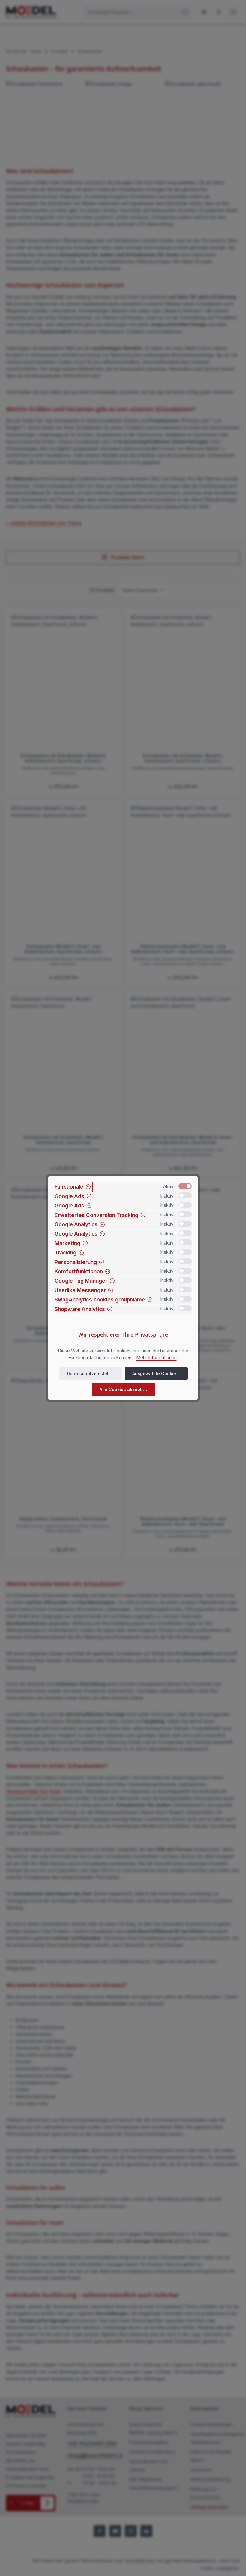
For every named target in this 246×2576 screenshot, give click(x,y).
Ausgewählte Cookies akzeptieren (160, 1374)
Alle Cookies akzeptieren (126, 1389)
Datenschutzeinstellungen (95, 1374)
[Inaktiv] (185, 1195)
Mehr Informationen (156, 1358)
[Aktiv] (185, 1186)
